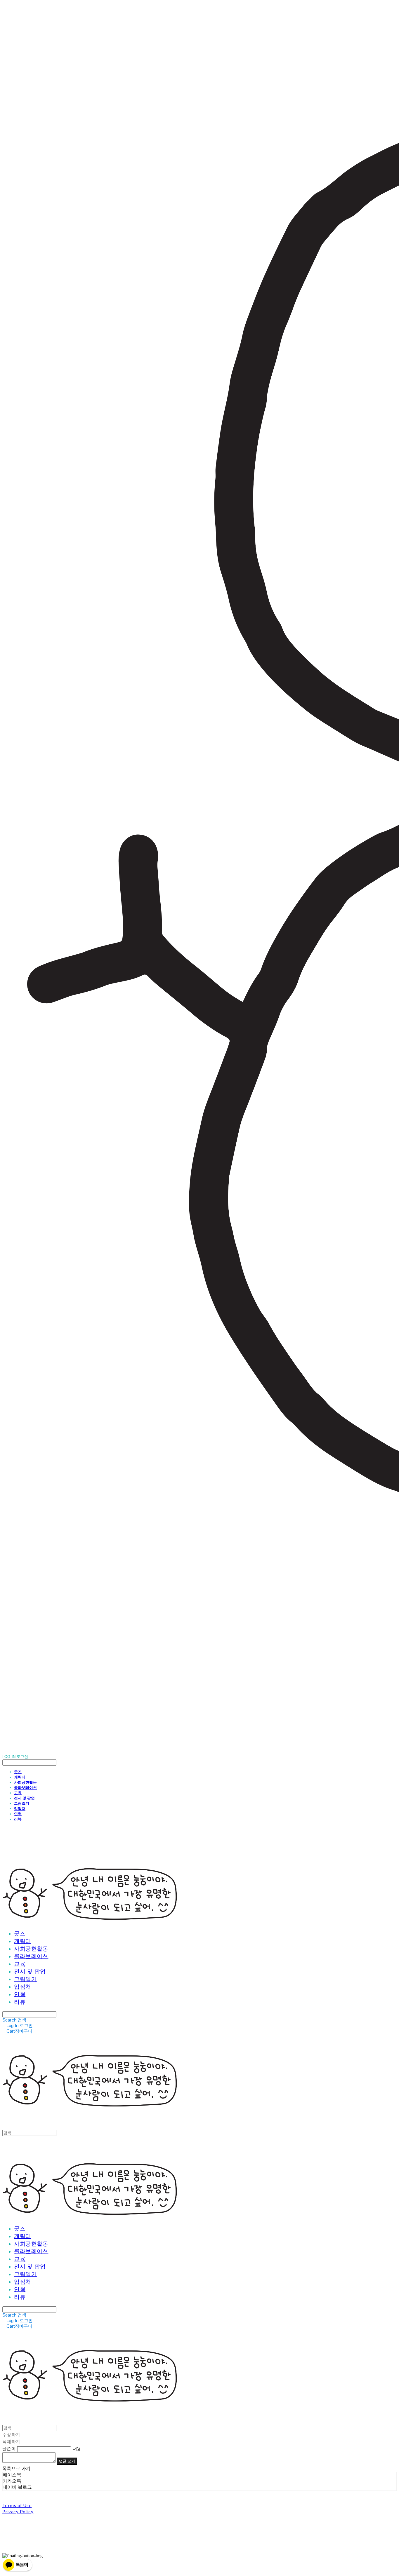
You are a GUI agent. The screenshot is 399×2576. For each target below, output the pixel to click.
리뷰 (18, 1819)
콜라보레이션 (25, 1787)
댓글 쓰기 (67, 2461)
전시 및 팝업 (24, 1798)
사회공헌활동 (25, 1782)
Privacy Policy (18, 2511)
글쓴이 (9, 2448)
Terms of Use (17, 2505)
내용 (77, 2448)
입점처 (20, 1808)
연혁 (18, 1814)
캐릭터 (20, 1777)
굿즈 (18, 1772)
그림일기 (22, 1803)
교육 (18, 1793)
